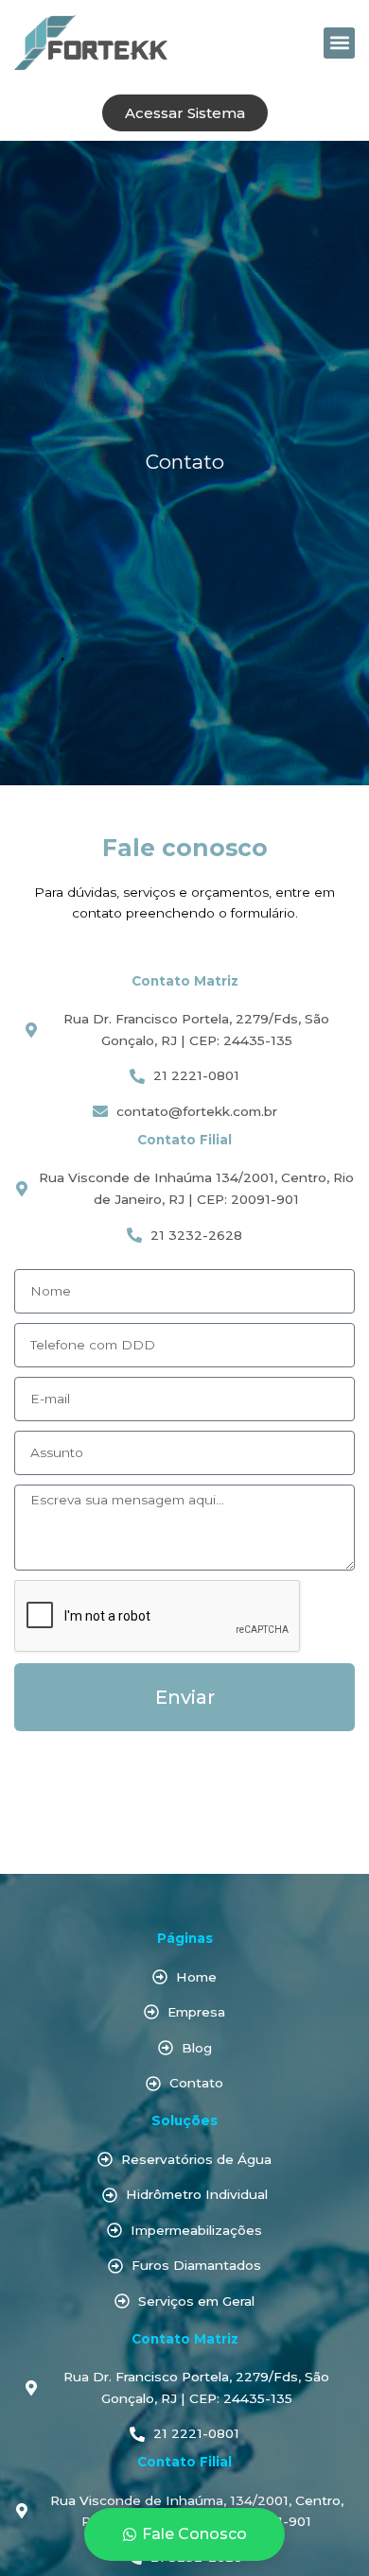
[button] (339, 43)
